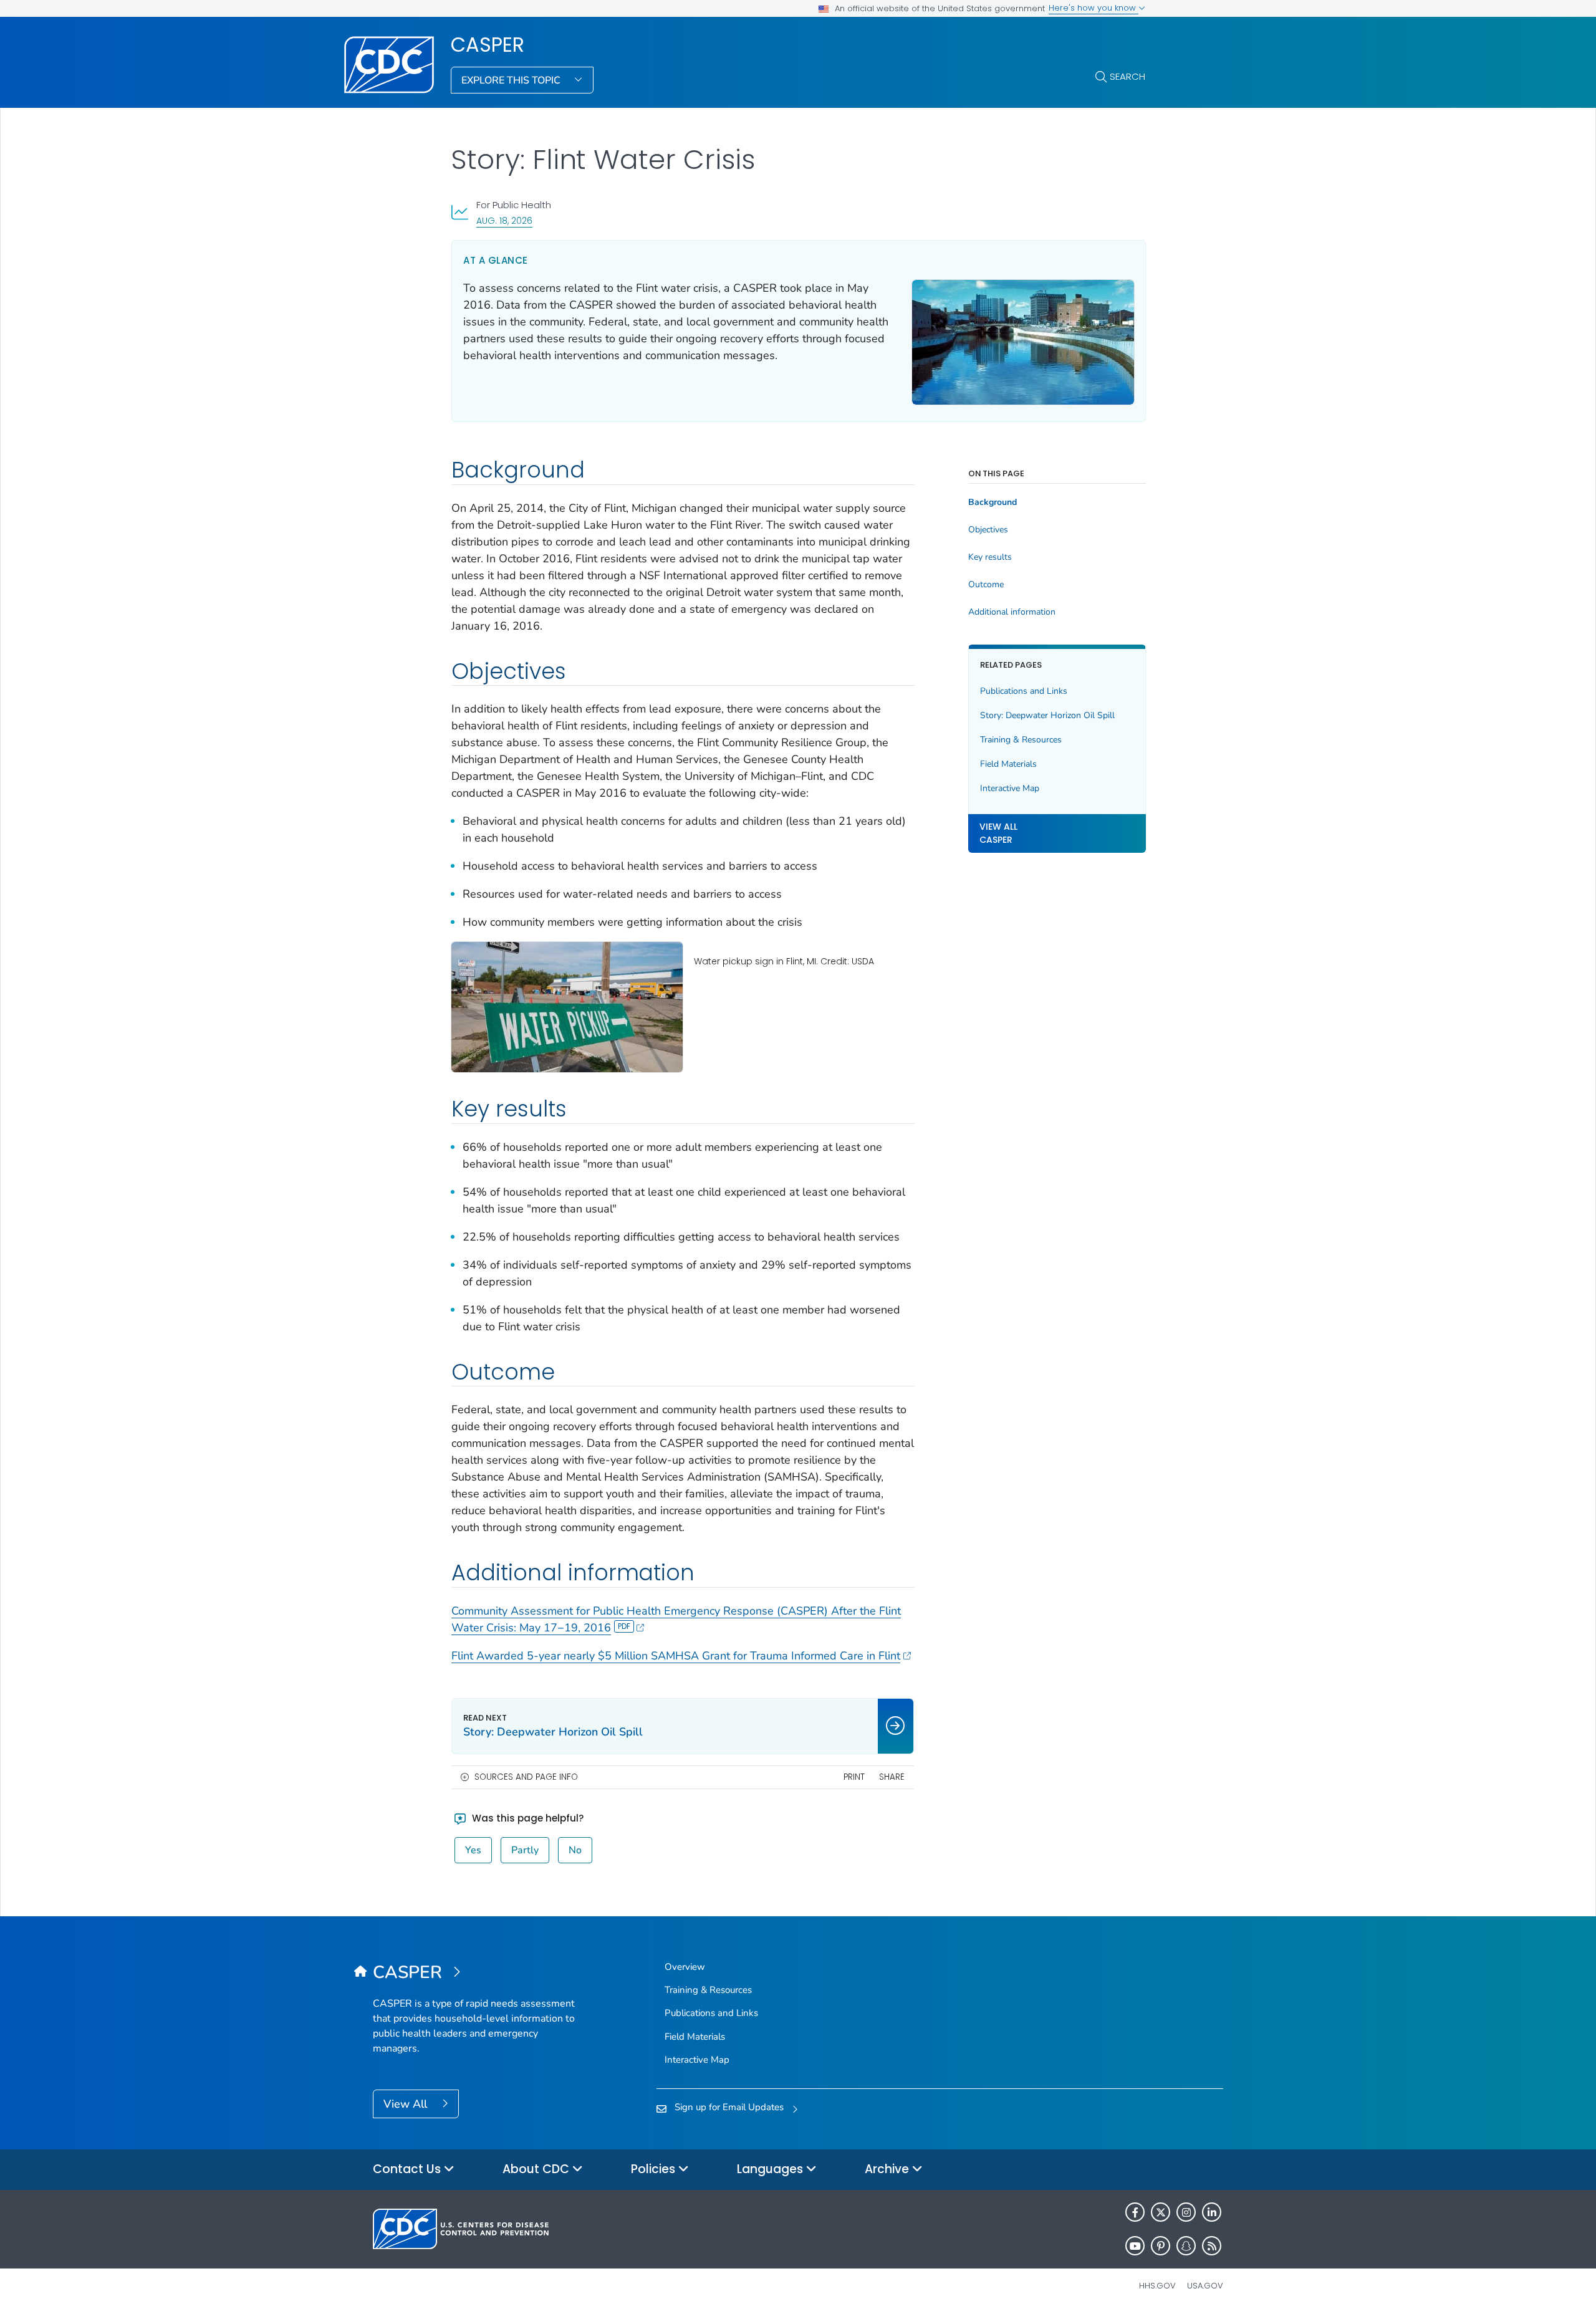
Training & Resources (1021, 740)
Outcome (986, 585)
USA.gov (1205, 2286)
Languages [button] (772, 2169)
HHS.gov (1157, 2286)
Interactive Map (1010, 788)
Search (1127, 76)
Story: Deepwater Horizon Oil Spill (1047, 715)
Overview (685, 1967)
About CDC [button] (537, 2169)
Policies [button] (655, 2169)
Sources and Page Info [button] (526, 1777)
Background (993, 502)
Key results (990, 557)
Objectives (988, 530)
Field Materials (1008, 764)
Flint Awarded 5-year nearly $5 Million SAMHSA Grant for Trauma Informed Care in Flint (676, 1656)
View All (407, 2104)
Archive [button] (888, 2169)
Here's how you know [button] (1094, 8)
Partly (525, 1850)
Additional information (1012, 612)
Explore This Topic (512, 80)
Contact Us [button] (408, 2169)
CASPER (488, 45)
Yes (473, 1850)
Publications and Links (1024, 691)
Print (854, 1777)
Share (892, 1777)
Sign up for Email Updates (729, 2107)
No (575, 1850)
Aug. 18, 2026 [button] (504, 220)
